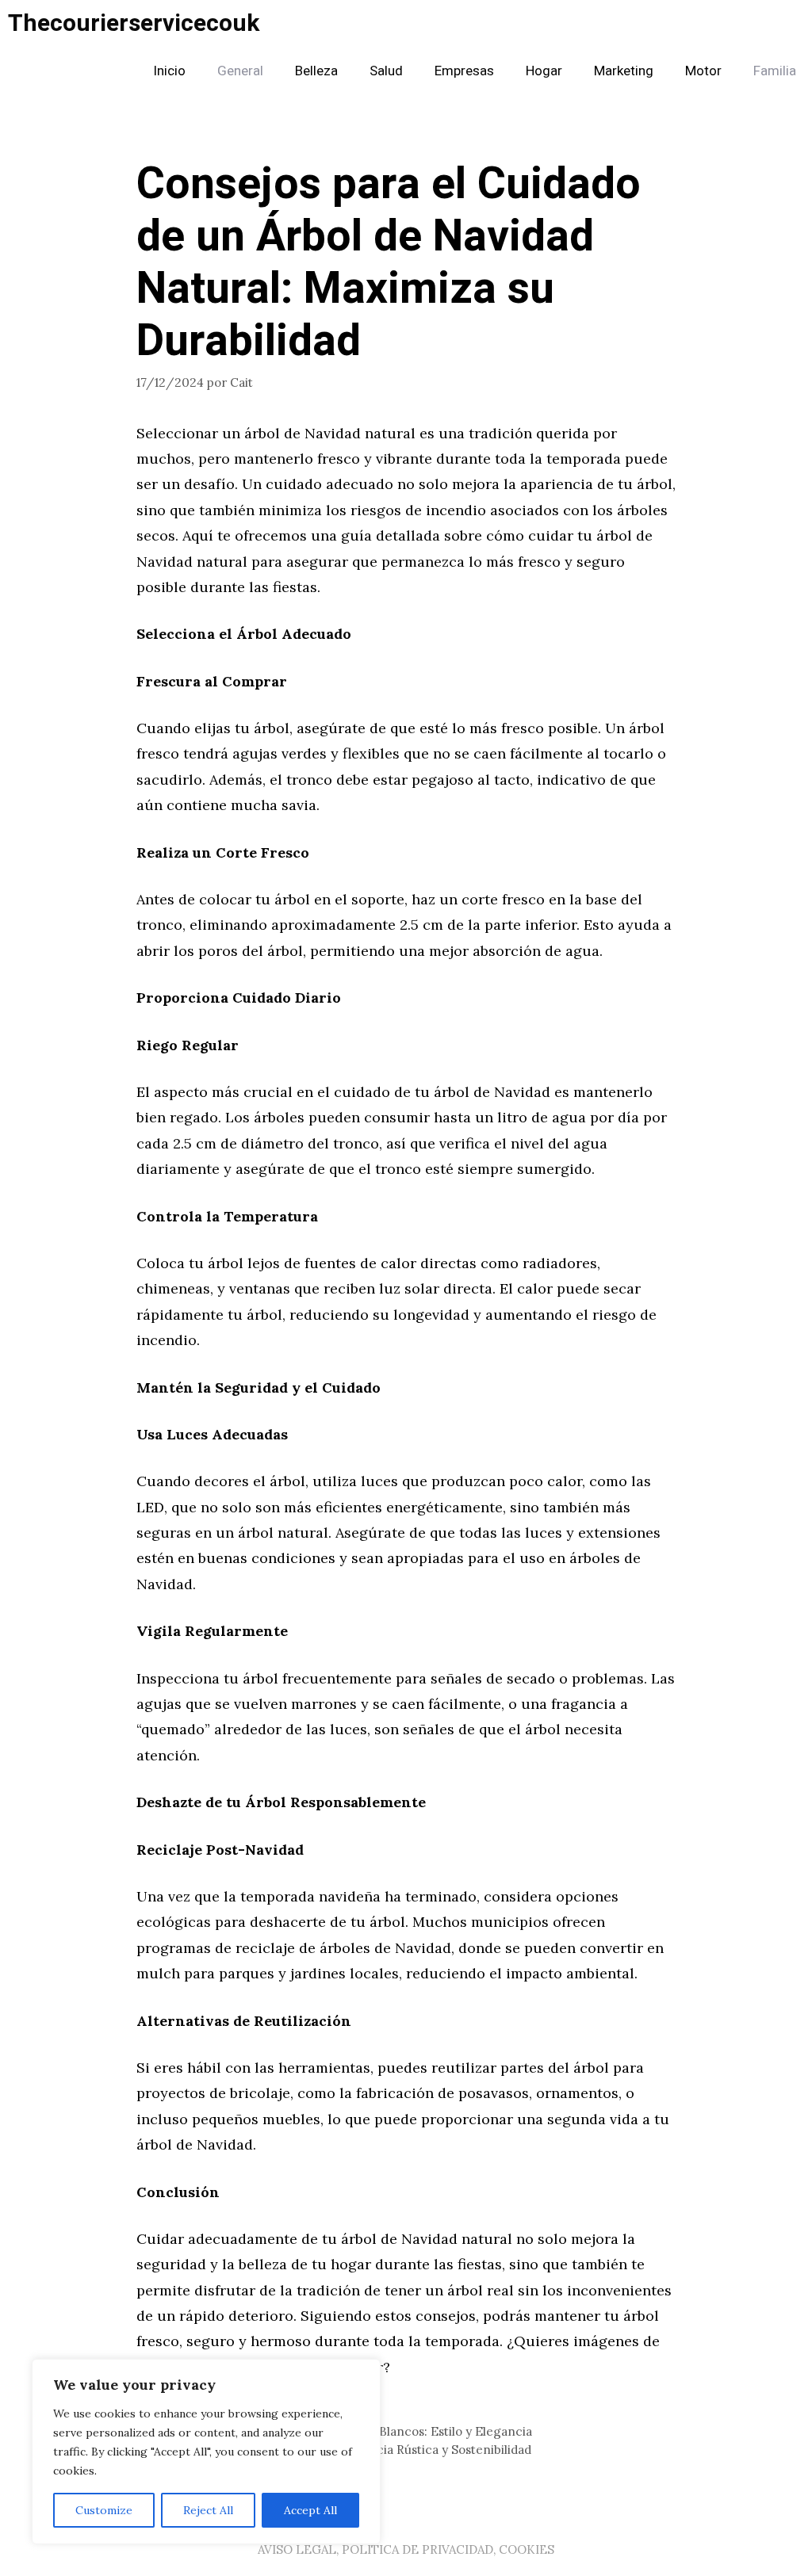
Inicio (169, 71)
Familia (775, 71)
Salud (386, 71)
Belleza (316, 71)
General (240, 71)
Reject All (208, 2510)
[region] (206, 2452)
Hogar (544, 71)
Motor (703, 71)
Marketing (624, 71)
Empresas (464, 71)
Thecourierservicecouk (134, 24)
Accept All (310, 2510)
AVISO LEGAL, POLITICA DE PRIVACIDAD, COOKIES (406, 2549)
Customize (104, 2510)
